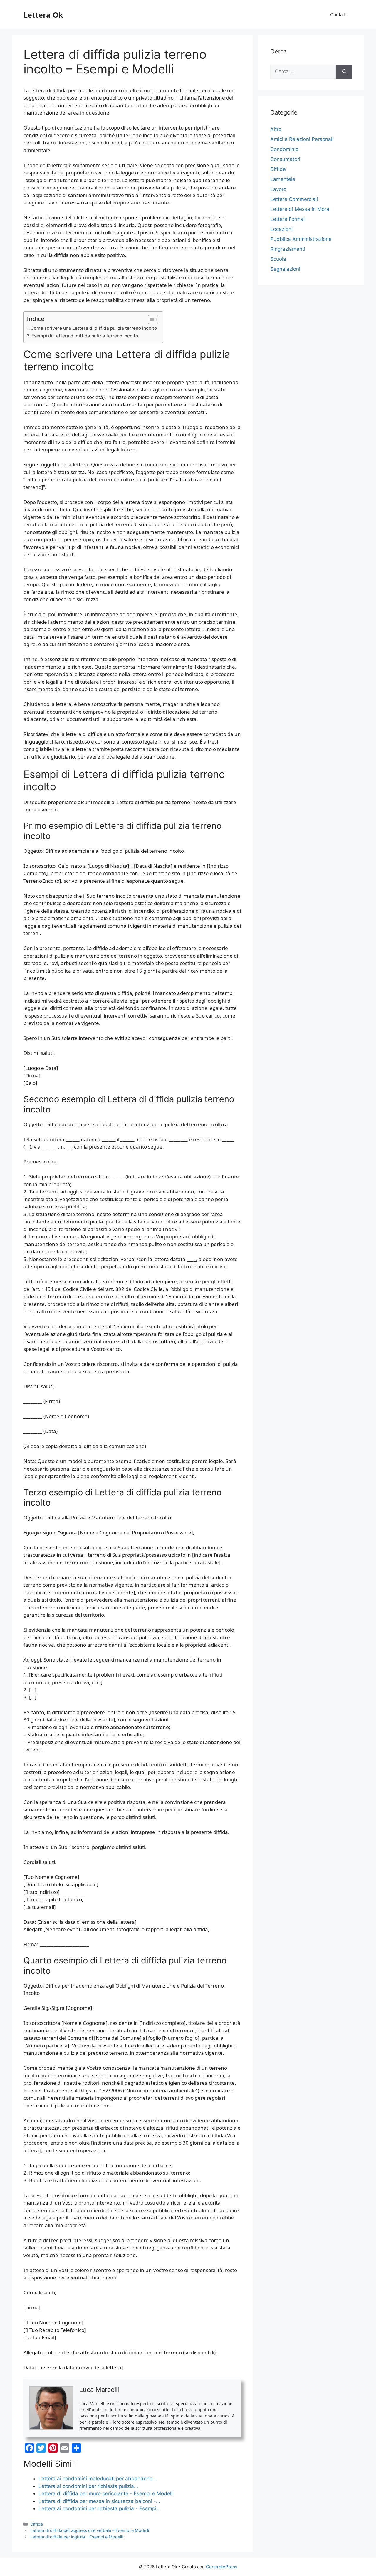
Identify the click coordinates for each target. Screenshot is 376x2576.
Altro (276, 129)
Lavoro (278, 189)
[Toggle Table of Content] (150, 320)
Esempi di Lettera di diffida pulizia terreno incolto (85, 336)
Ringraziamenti (288, 249)
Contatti (338, 15)
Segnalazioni (285, 269)
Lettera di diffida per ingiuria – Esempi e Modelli (77, 2537)
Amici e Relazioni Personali (302, 139)
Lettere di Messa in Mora (300, 209)
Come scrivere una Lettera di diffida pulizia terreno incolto (94, 328)
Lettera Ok (43, 15)
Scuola (278, 259)
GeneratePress (222, 2567)
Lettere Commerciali (294, 199)
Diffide (37, 2524)
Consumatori (285, 159)
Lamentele (283, 179)
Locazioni (281, 229)
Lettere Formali (288, 219)
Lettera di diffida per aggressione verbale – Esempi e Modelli (90, 2530)
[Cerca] (344, 72)
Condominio (284, 149)
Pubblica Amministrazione (301, 239)
